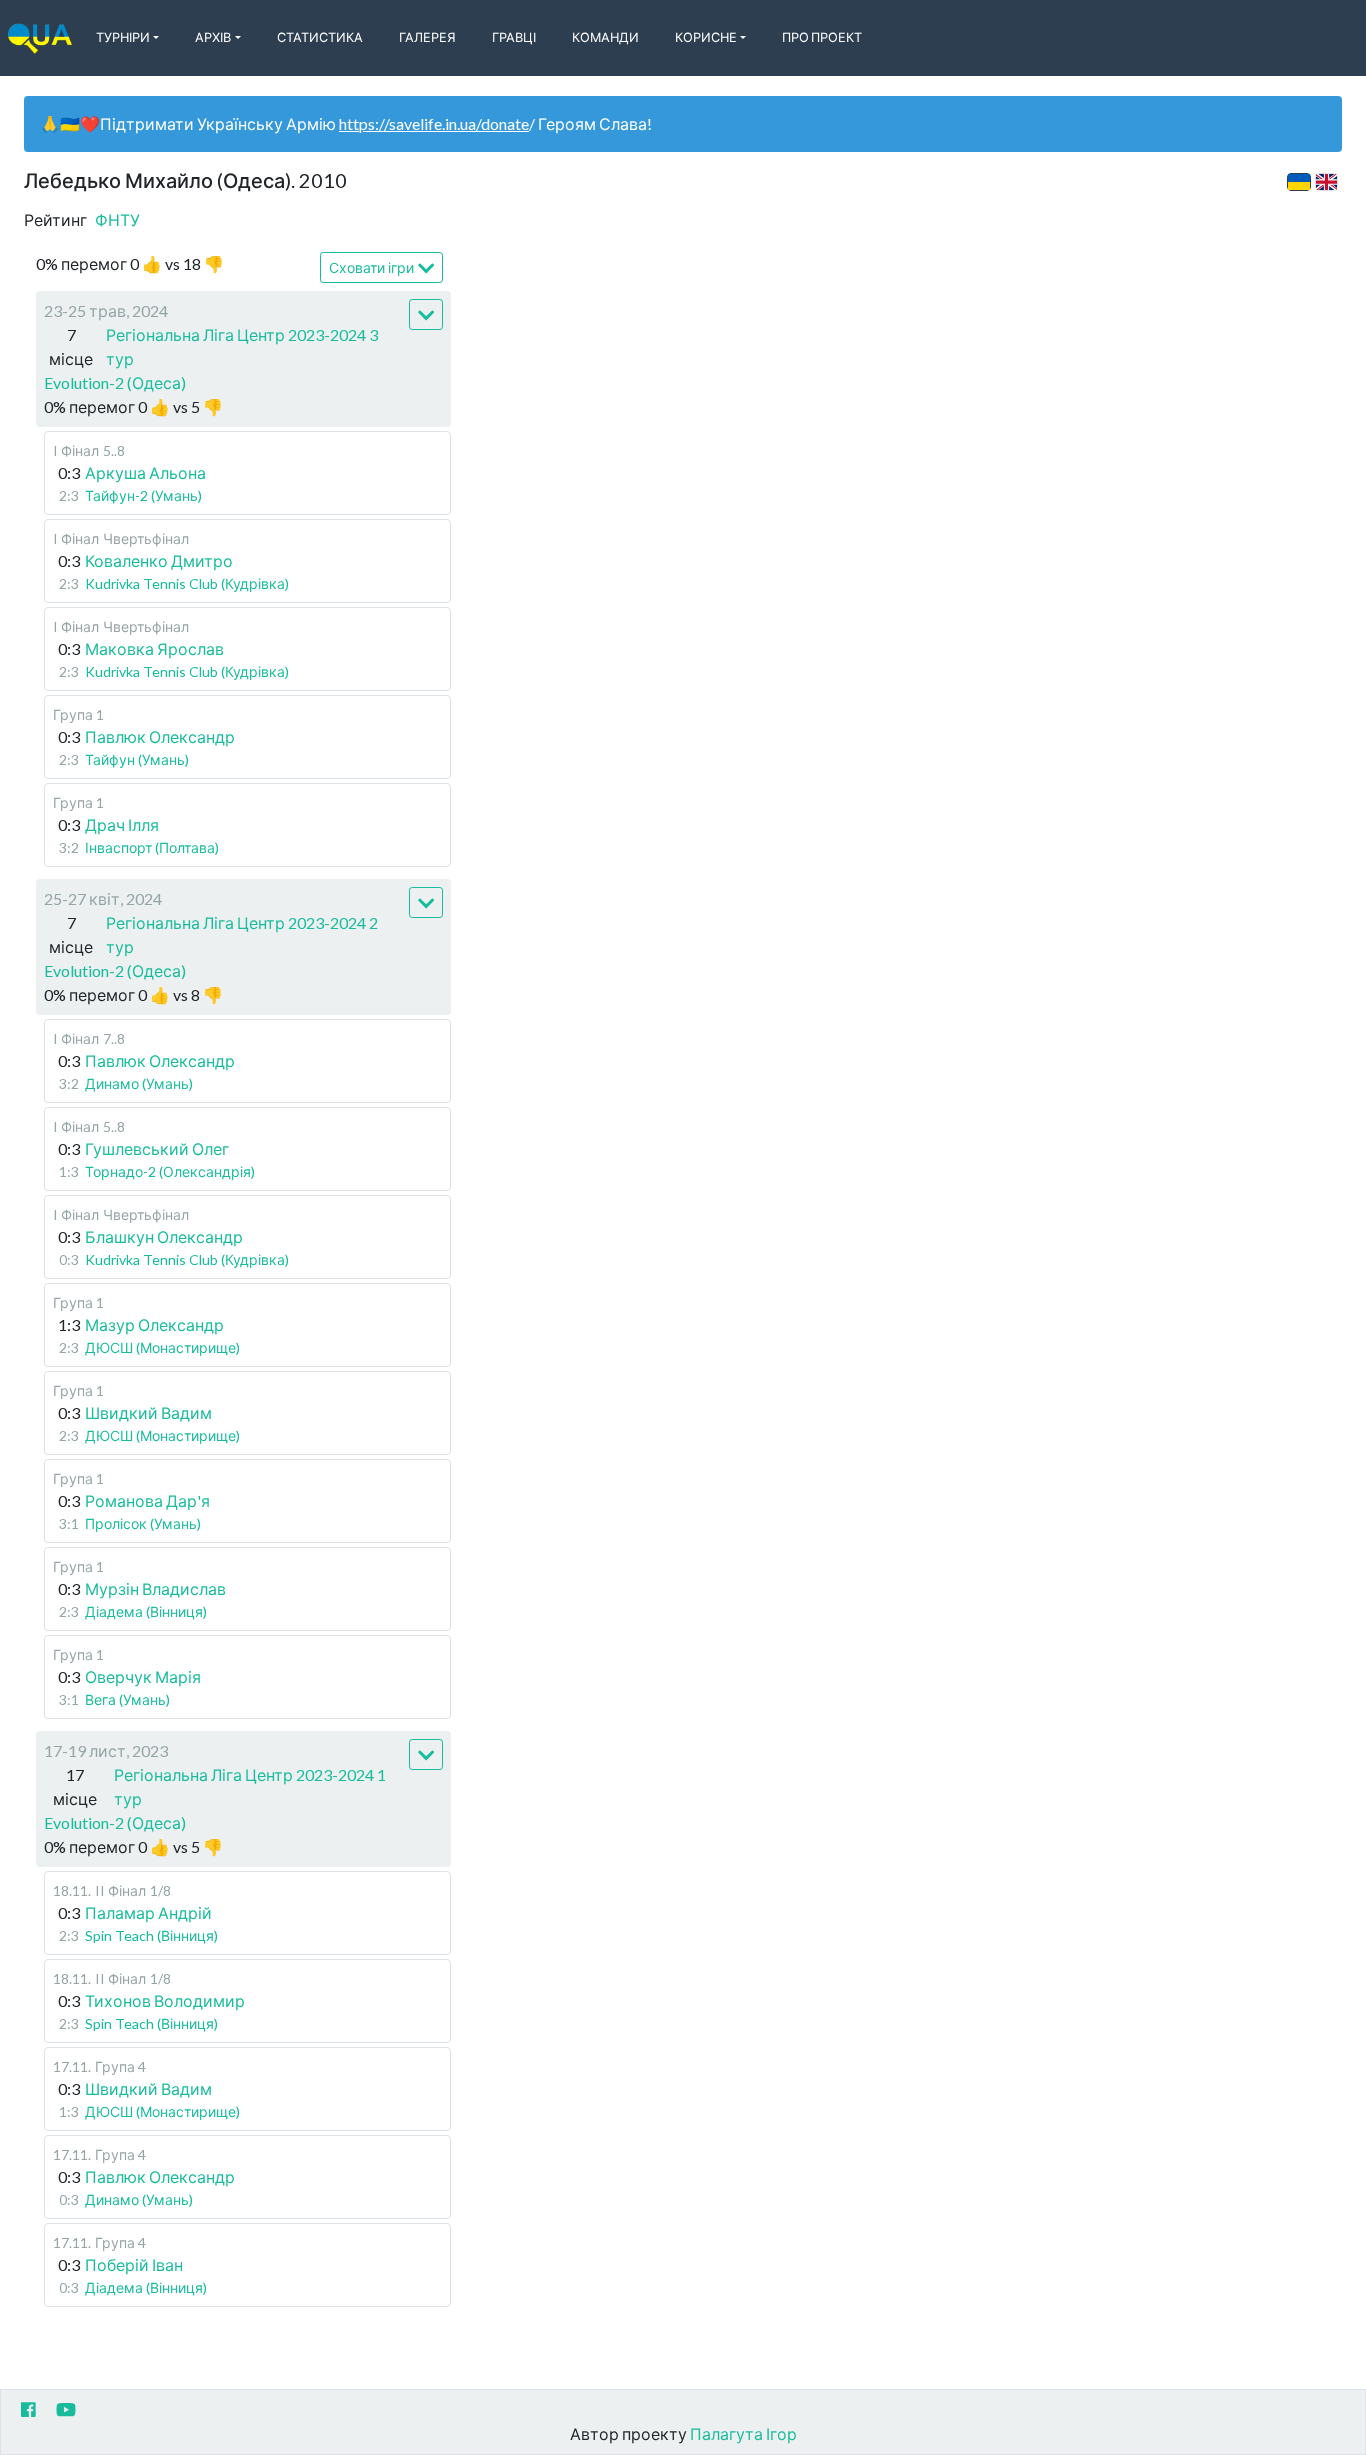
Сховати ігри (371, 267)
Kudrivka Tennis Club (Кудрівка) (187, 583)
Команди (605, 37)
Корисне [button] (706, 37)
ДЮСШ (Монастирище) (162, 1347)
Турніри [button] (123, 37)
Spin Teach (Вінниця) (151, 1935)
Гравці (514, 37)
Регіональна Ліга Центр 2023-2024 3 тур (242, 346)
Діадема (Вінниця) (146, 1611)
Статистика (320, 37)
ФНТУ (117, 219)
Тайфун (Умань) (137, 759)
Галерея (427, 37)
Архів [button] (213, 37)
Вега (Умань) (127, 1699)
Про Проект (822, 37)
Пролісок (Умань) (143, 1523)
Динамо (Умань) (139, 1083)
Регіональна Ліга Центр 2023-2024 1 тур (250, 1786)
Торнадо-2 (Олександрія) (170, 1171)
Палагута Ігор (743, 2433)
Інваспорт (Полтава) (152, 847)
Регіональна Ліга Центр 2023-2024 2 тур (242, 934)
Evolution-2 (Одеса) (115, 382)
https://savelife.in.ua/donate (434, 123)
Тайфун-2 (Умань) (143, 495)
